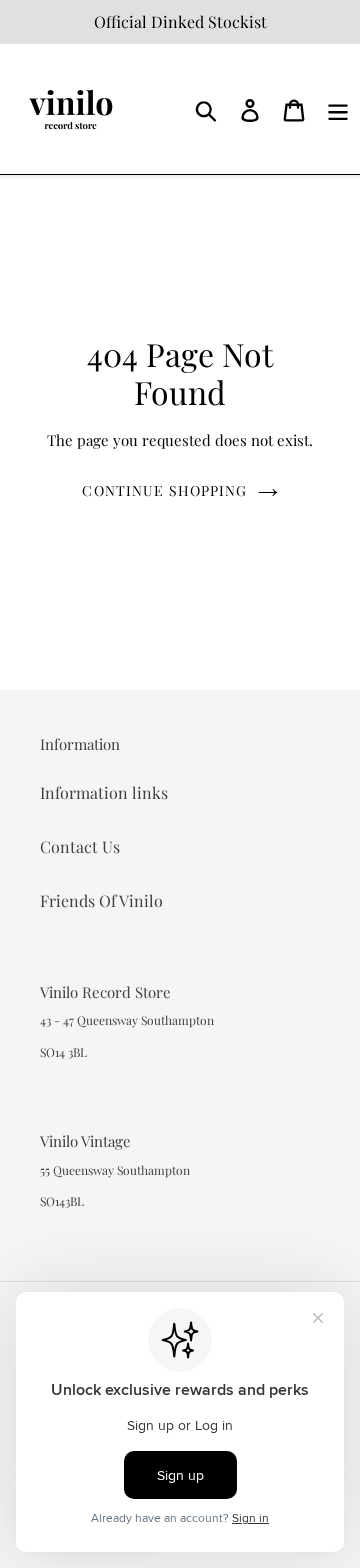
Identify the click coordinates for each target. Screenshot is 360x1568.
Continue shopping (164, 490)
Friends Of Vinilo (101, 900)
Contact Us (80, 846)
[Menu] (338, 108)
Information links (104, 792)
